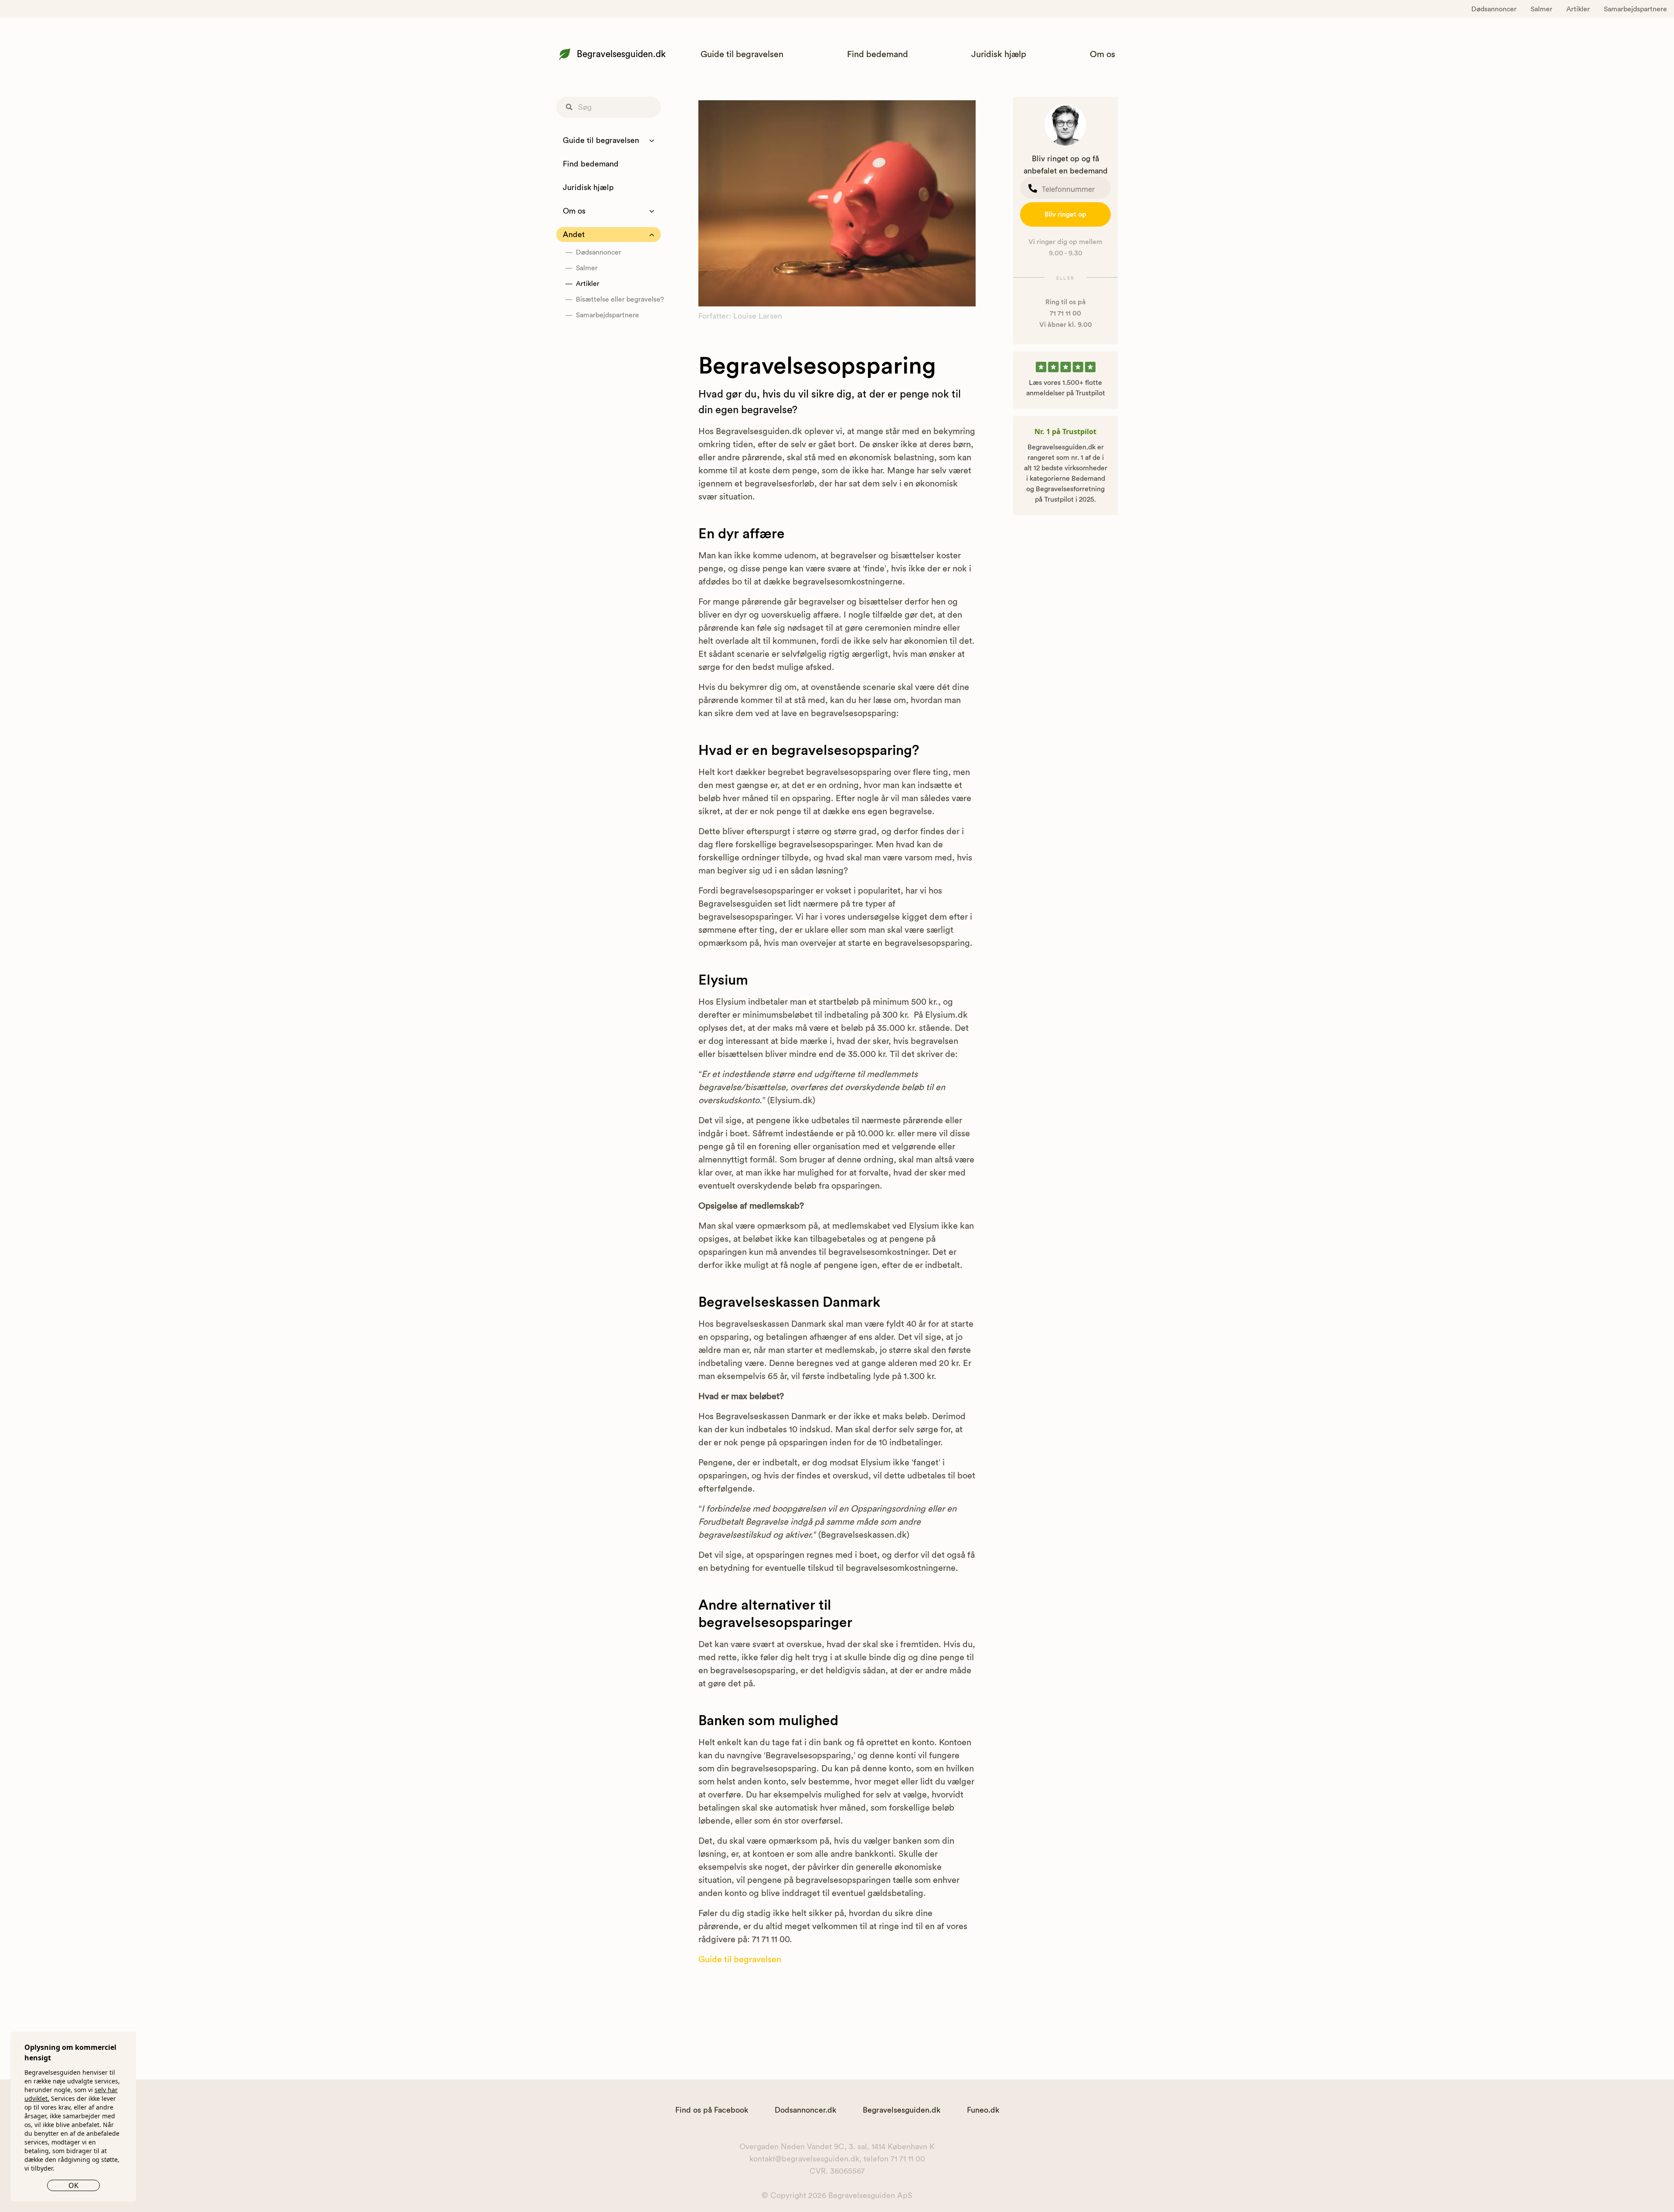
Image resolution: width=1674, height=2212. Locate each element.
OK (73, 2185)
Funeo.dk (983, 2110)
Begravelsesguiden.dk (621, 54)
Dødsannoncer (1494, 9)
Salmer (1541, 9)
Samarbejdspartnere (1635, 9)
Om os (1102, 54)
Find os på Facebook (712, 2110)
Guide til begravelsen (742, 54)
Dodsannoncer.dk (805, 2110)
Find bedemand (878, 54)
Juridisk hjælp (999, 54)
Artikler (1578, 9)
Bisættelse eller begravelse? (618, 299)
